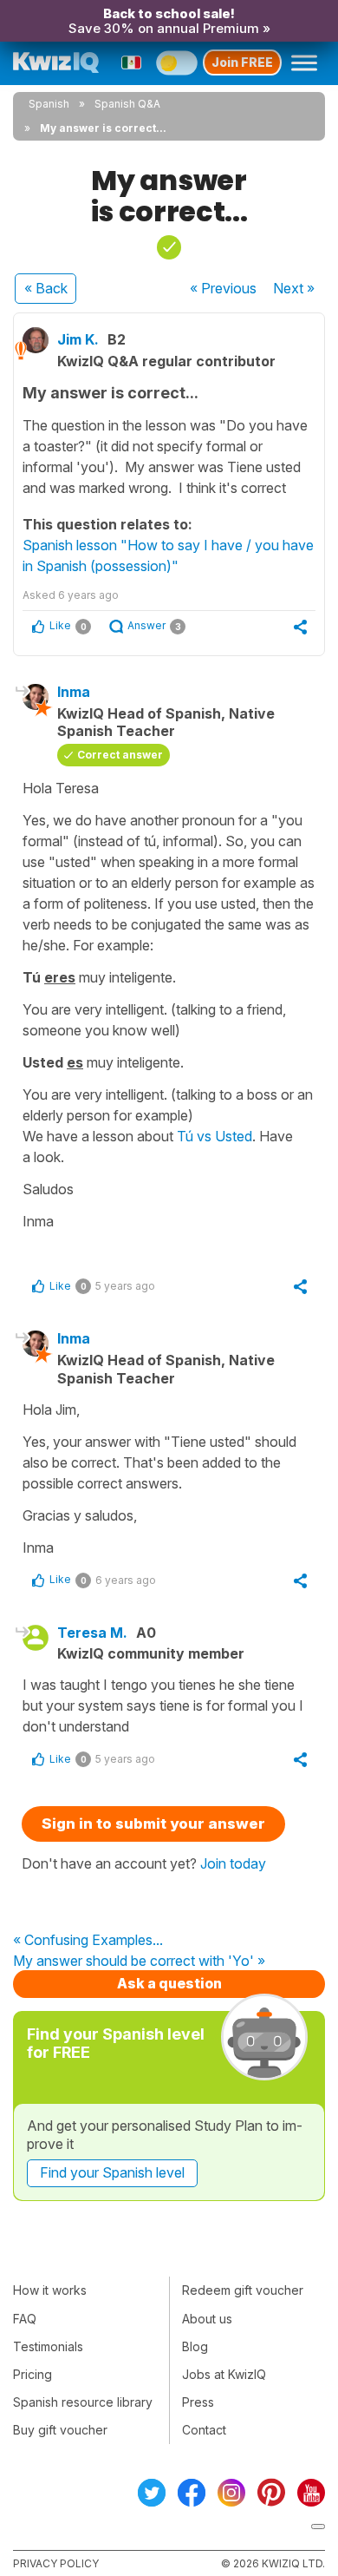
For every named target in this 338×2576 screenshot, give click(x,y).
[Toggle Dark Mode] (177, 62)
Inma (74, 692)
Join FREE (242, 62)
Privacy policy (56, 2563)
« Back (46, 288)
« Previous (223, 288)
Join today (233, 1863)
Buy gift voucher (60, 2430)
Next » (294, 288)
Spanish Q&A (127, 104)
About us (207, 2319)
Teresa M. (92, 1633)
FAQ (25, 2319)
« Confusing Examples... (88, 1941)
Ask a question (169, 1983)
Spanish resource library (83, 2402)
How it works (50, 2290)
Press (198, 2402)
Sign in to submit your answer (153, 1824)
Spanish (49, 104)
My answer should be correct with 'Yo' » (139, 1962)
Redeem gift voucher (243, 2290)
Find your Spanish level (112, 2172)
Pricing (32, 2374)
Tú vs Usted (214, 1136)
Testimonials (48, 2346)
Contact (204, 2430)
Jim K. (78, 339)
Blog (195, 2346)
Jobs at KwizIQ (224, 2374)
